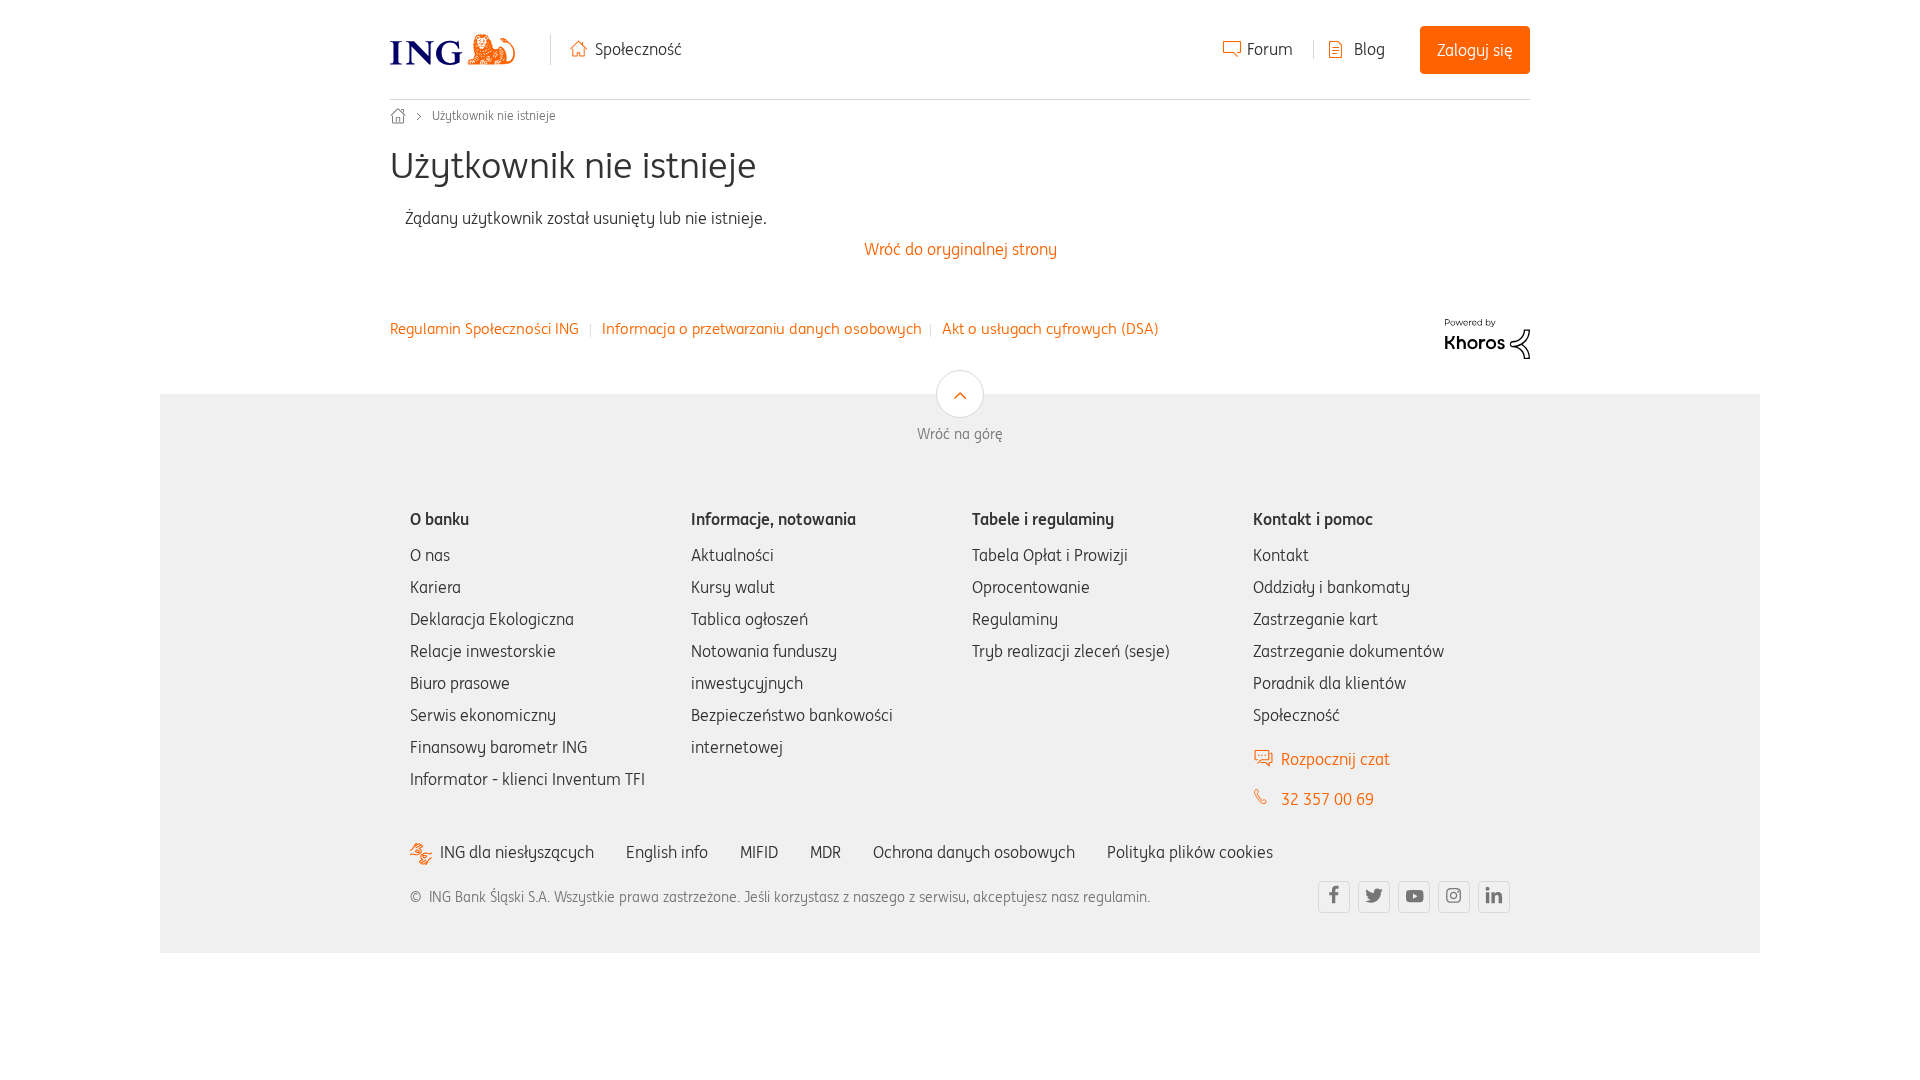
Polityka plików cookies (1190, 852)
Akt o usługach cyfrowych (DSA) (1050, 328)
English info (667, 852)
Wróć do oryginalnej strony (960, 249)
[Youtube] (1414, 897)
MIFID (759, 852)
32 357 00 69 (1327, 799)
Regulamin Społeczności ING (484, 328)
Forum (1270, 49)
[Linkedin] (1494, 897)
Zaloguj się (1475, 50)
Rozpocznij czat (1335, 759)
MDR (825, 852)
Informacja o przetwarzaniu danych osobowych (762, 328)
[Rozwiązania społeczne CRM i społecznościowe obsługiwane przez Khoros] (1487, 337)
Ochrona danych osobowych (974, 852)
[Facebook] (1334, 897)
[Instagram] (1454, 897)
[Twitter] (1374, 897)
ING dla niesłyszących (517, 852)
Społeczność (638, 49)
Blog (1369, 49)
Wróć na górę (960, 434)
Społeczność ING (398, 116)
